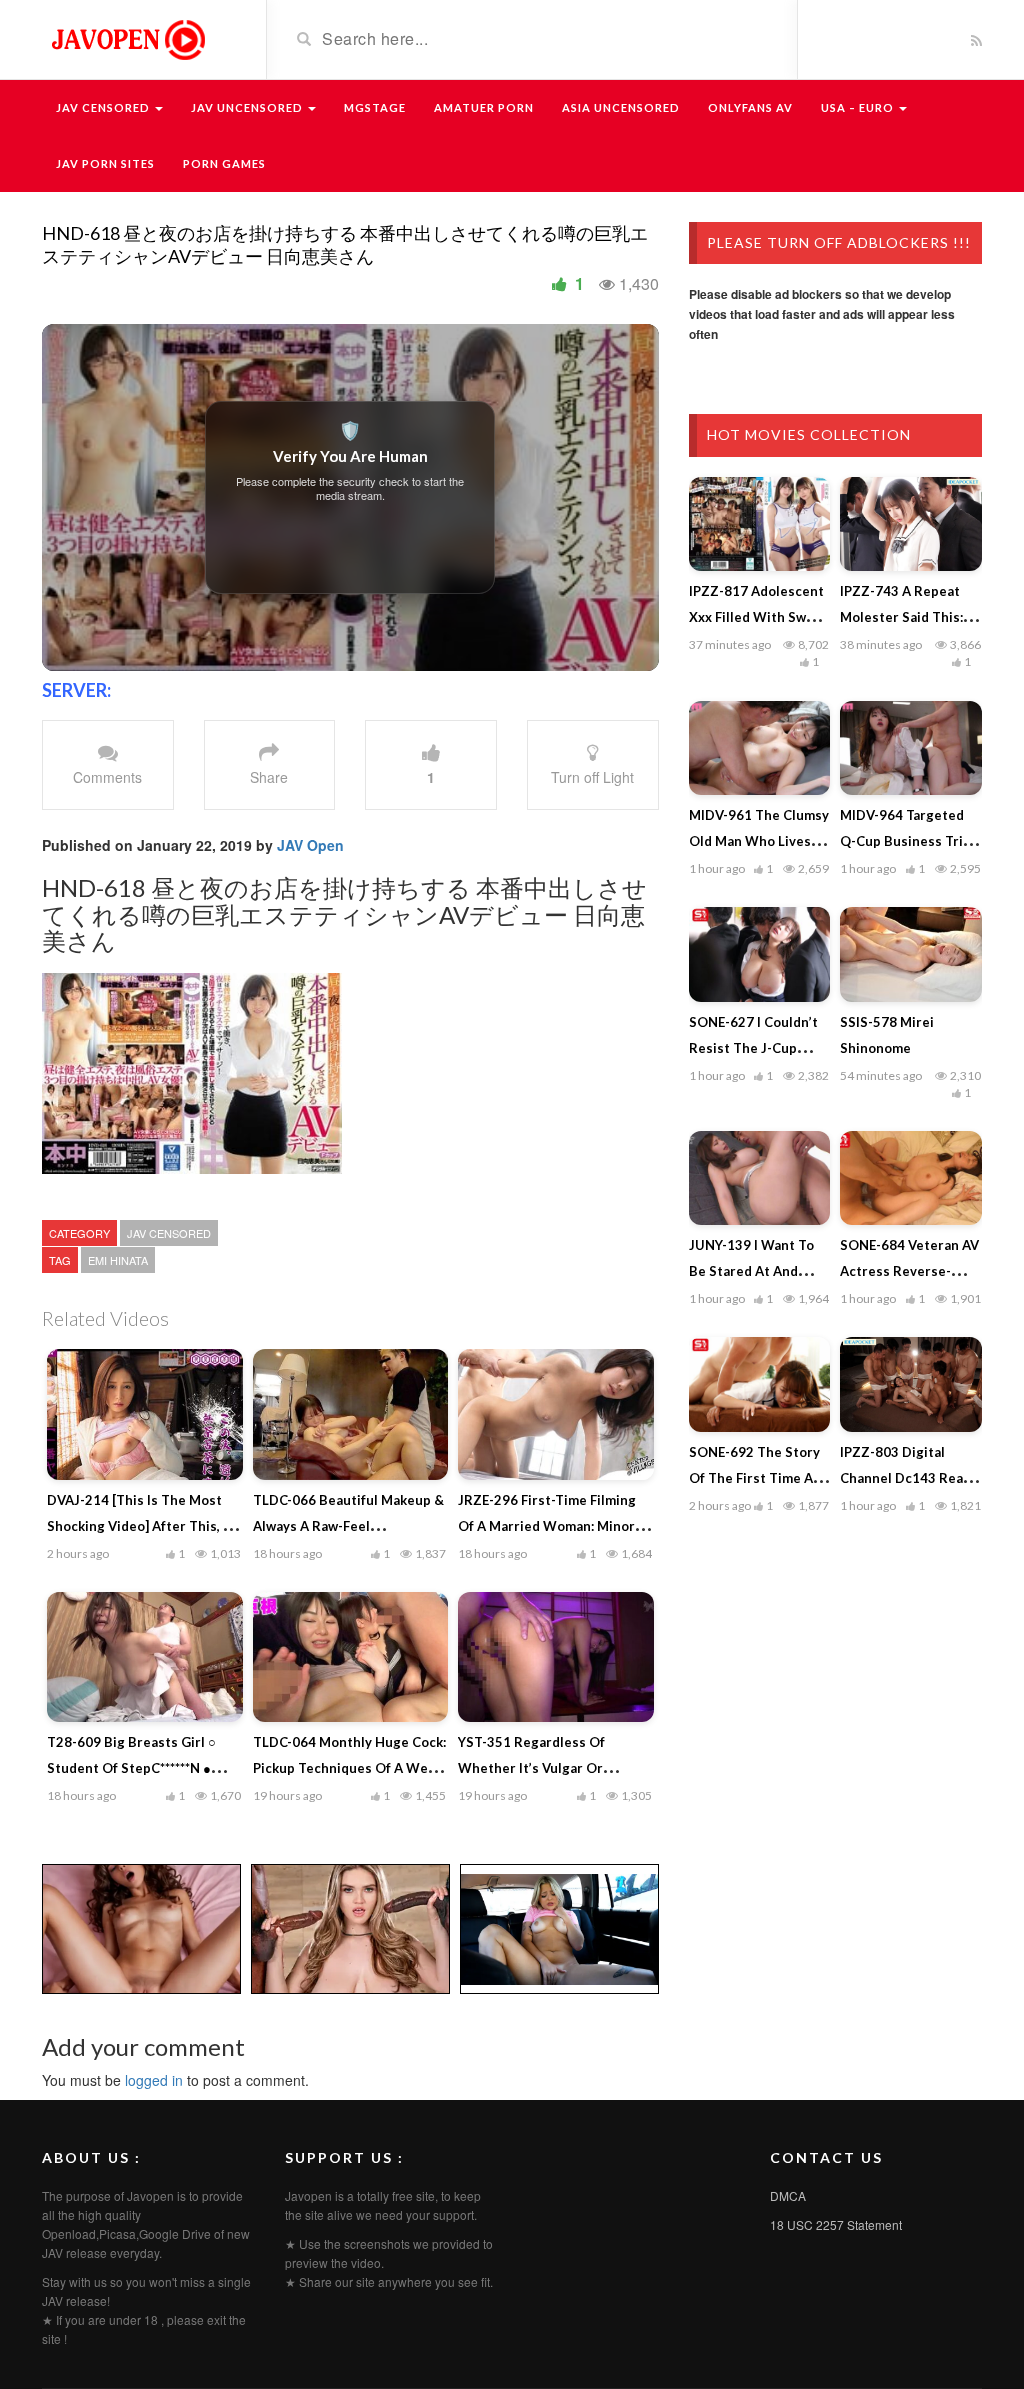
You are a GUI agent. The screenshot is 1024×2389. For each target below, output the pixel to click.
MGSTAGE (375, 107)
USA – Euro (859, 107)
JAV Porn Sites (105, 163)
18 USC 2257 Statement (836, 2224)
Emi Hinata (118, 1260)
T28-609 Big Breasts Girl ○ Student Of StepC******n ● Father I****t (131, 1768)
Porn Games (224, 163)
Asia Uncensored (621, 107)
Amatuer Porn (484, 107)
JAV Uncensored (248, 107)
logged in (154, 2080)
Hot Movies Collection (809, 434)
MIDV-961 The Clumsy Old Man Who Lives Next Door (759, 841)
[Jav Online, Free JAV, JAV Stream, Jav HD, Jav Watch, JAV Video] (127, 38)
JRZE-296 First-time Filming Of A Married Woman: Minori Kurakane (548, 1526)
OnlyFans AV (750, 107)
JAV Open (310, 845)
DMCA (788, 2195)
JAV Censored (104, 107)
